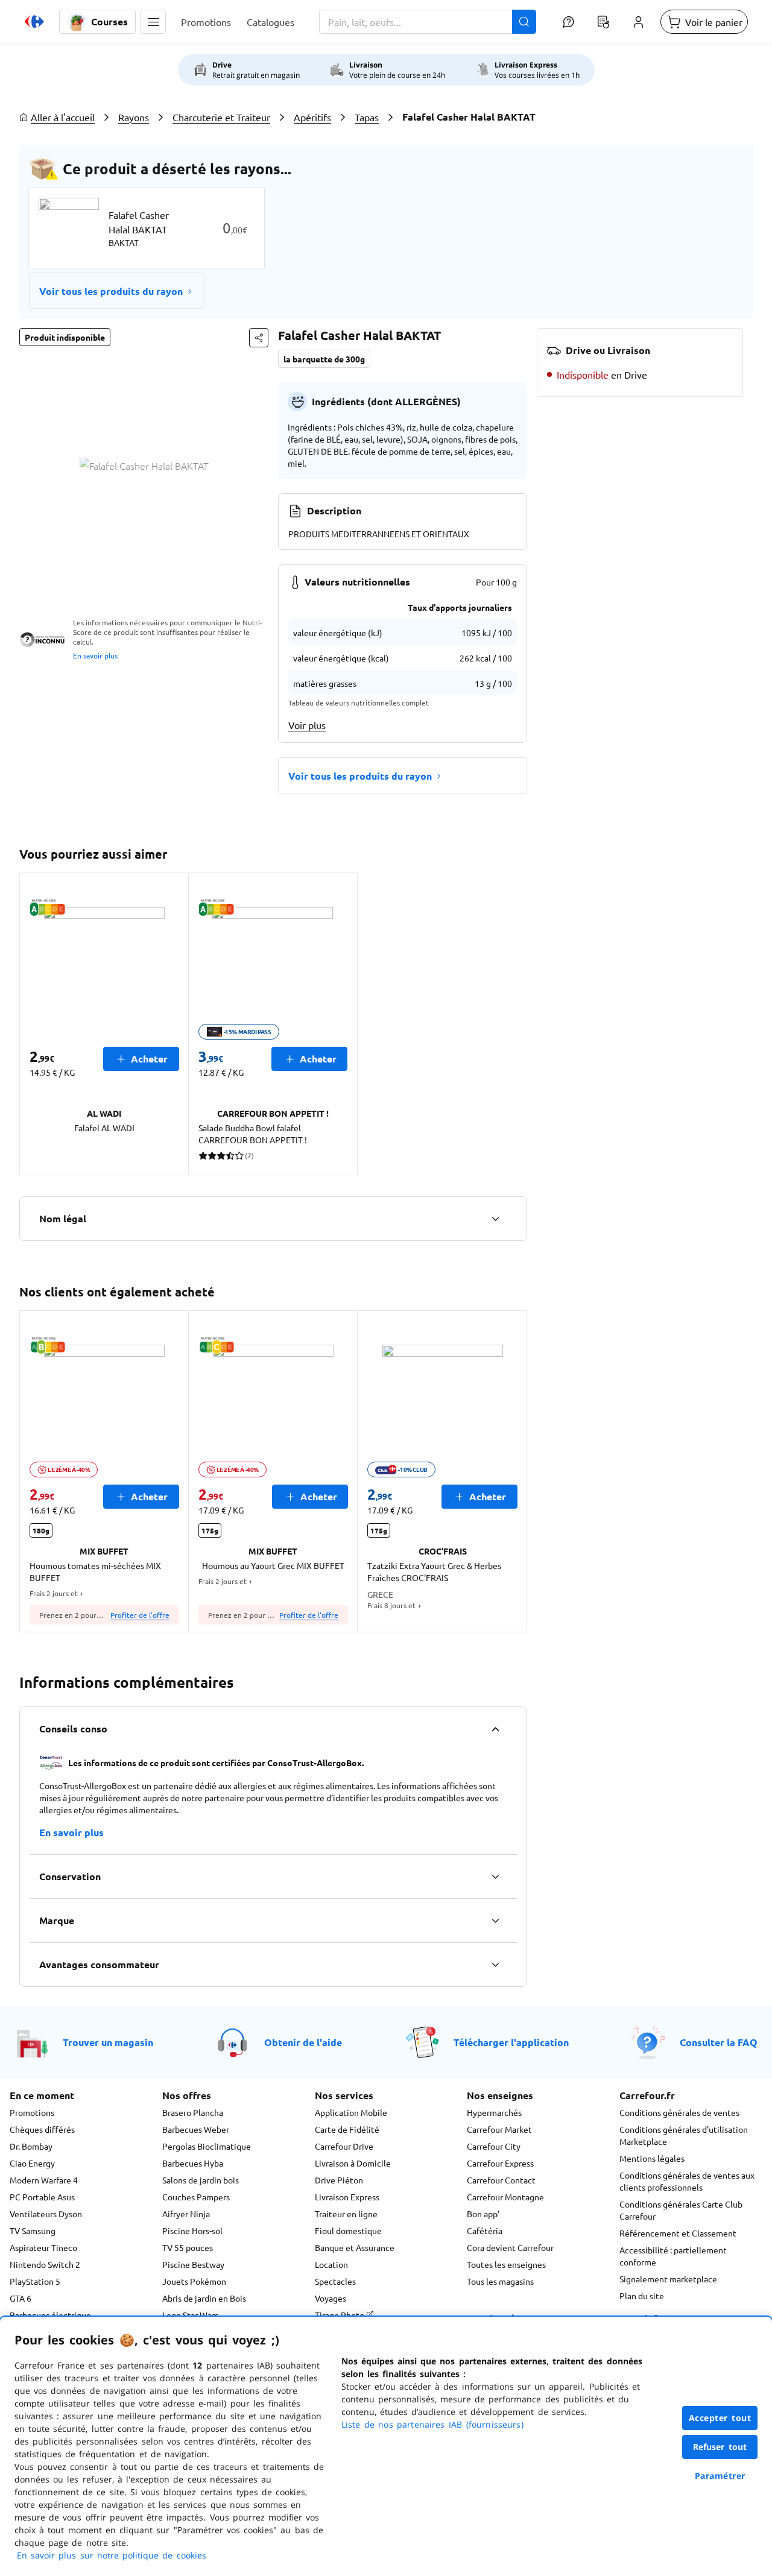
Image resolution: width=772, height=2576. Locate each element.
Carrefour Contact (501, 2180)
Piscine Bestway (193, 2264)
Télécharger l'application (511, 2042)
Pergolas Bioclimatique (207, 2146)
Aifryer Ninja (186, 2214)
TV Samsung (33, 2230)
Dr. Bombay (31, 2146)
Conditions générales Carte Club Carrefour (681, 2210)
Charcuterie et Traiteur (221, 117)
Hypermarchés (494, 2112)
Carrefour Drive (344, 2146)
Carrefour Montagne (505, 2197)
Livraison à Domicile (353, 2163)
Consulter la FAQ (719, 2042)
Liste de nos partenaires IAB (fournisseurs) (432, 2424)
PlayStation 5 (35, 2281)
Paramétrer (720, 2476)
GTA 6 (21, 2298)
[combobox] (428, 22)
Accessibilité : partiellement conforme (673, 2256)
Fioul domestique (348, 2230)
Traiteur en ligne (346, 2214)
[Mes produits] (603, 22)
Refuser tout (720, 2447)
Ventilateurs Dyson (46, 2214)
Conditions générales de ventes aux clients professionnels (687, 2181)
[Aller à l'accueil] (34, 22)
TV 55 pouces (188, 2247)
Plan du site (642, 2296)
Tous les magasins (500, 2281)
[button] (153, 22)
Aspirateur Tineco (43, 2247)
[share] (259, 338)
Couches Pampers (196, 2197)
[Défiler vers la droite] (513, 1471)
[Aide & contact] (568, 22)
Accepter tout (720, 2418)
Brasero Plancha (193, 2112)
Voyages (331, 2298)
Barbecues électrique (50, 2315)
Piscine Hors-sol (192, 2230)
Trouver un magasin (108, 2042)
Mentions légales (652, 2158)
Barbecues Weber (196, 2129)
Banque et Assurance (355, 2247)
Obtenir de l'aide (303, 2042)
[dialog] (386, 2446)
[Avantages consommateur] (495, 1965)
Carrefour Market (499, 2129)
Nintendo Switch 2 (45, 2264)
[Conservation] (495, 1877)
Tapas (367, 117)
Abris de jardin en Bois (204, 2298)
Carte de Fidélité (347, 2129)
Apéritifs (312, 117)
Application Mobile (351, 2112)
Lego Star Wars (190, 2315)
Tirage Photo (340, 2315)
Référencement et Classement (678, 2233)
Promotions (32, 2112)
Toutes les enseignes (506, 2264)
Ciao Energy (32, 2163)
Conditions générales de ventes (679, 2112)
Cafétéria (485, 2230)
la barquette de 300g (324, 359)
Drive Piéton (339, 2180)
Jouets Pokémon (194, 2281)
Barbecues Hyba (193, 2163)
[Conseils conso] (495, 1729)
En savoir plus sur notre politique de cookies (112, 2555)
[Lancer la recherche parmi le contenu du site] (524, 22)
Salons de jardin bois (201, 2180)
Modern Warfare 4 (44, 2180)
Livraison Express (347, 2197)
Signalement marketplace (668, 2279)
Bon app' (483, 2214)
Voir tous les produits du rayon (111, 291)
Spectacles (335, 2281)
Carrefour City (494, 2146)
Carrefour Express (500, 2163)
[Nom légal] (495, 1219)
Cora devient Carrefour (510, 2247)
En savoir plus (95, 655)
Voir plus (307, 725)
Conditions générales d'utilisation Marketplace (684, 2135)
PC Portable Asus (42, 2197)
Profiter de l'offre (140, 1615)
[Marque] (495, 1921)
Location (331, 2264)
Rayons (134, 117)
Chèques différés (42, 2129)
